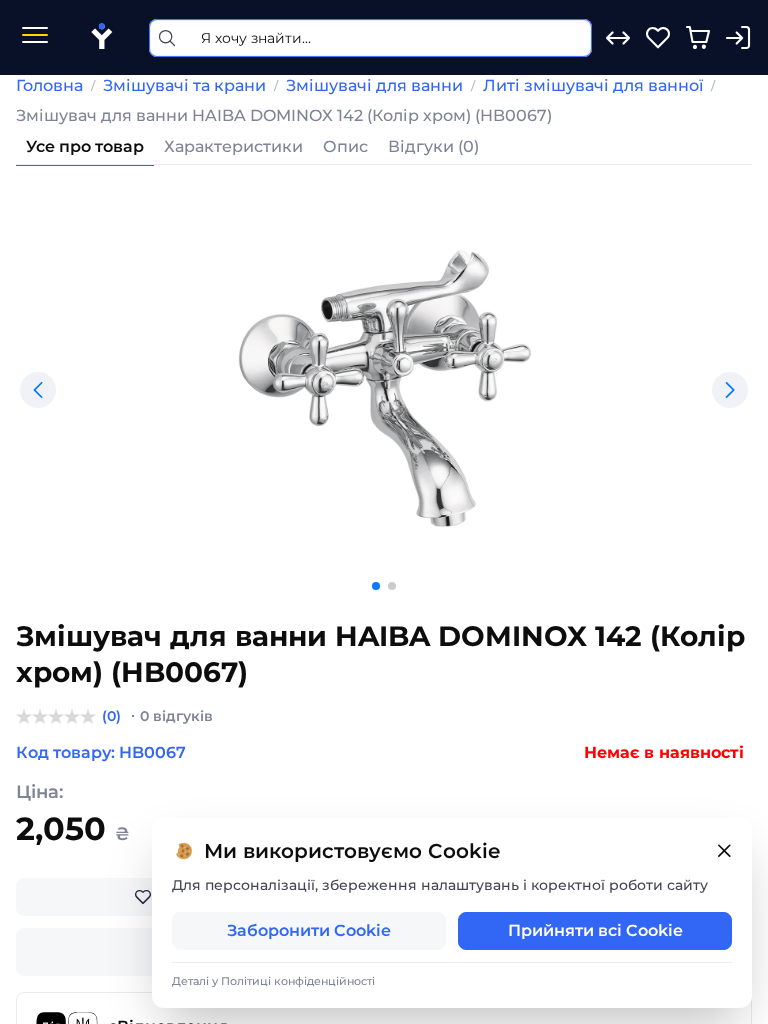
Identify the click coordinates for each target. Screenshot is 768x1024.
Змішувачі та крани (184, 85)
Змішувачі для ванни (374, 85)
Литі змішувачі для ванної (593, 85)
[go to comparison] (618, 38)
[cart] (698, 38)
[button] (38, 390)
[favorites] (658, 38)
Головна (49, 85)
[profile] (738, 38)
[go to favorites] (658, 38)
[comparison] (618, 38)
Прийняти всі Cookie (595, 930)
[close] (724, 851)
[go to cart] (698, 38)
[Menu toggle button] (35, 37)
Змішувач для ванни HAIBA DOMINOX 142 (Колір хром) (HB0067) (284, 115)
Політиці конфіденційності (298, 981)
